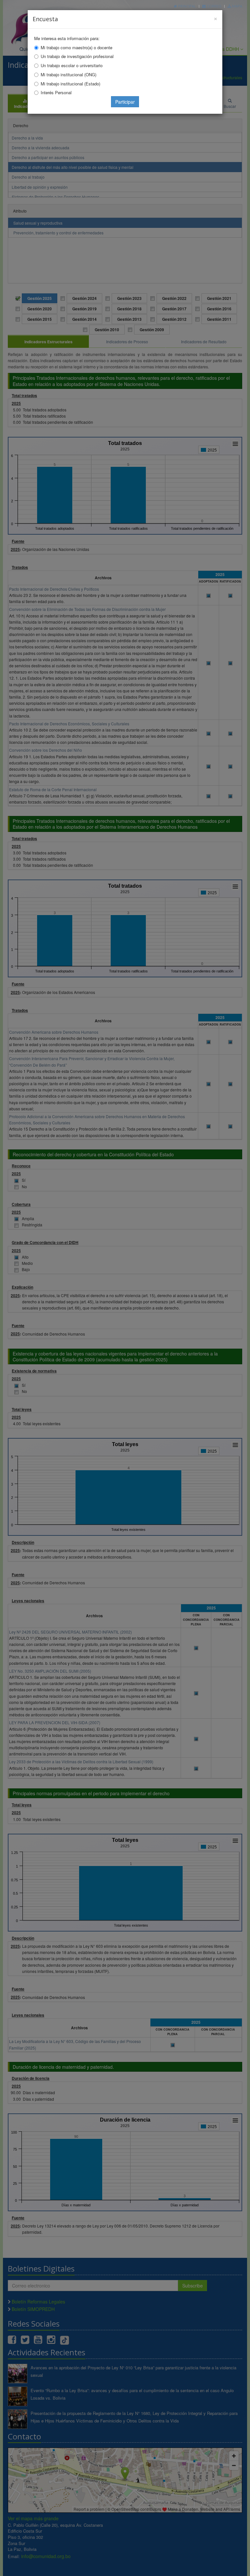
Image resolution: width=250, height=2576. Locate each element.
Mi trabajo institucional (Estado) (70, 84)
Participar (125, 102)
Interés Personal (56, 92)
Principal (187, 6)
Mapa (237, 6)
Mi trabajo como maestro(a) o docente (76, 47)
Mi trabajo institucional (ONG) (69, 74)
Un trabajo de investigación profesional (77, 56)
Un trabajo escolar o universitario (72, 65)
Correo (214, 6)
